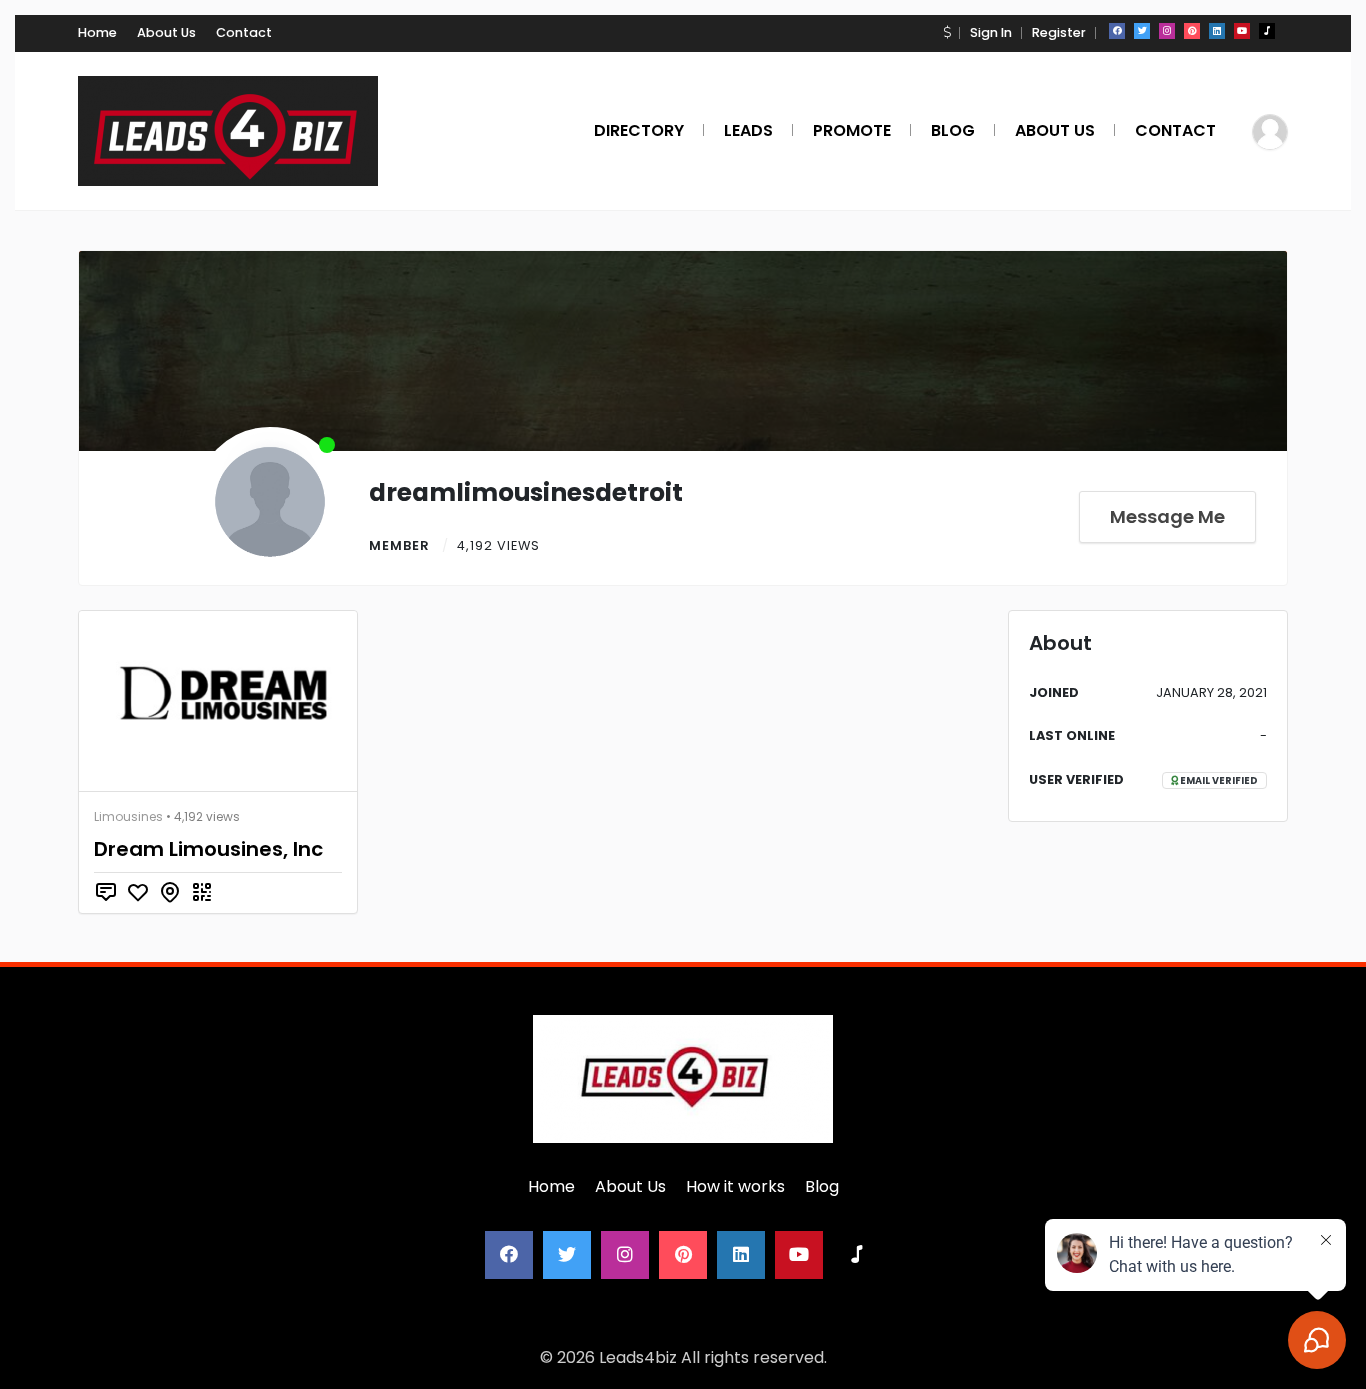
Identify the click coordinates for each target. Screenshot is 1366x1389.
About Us (166, 32)
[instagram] (1167, 31)
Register (1059, 32)
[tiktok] (1267, 31)
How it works (735, 1186)
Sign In (991, 32)
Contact (244, 32)
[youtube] (1242, 31)
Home (97, 32)
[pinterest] (1192, 31)
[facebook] (1117, 31)
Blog (822, 1186)
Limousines (128, 816)
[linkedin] (1217, 31)
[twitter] (1142, 31)
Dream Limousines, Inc (208, 849)
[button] (947, 32)
